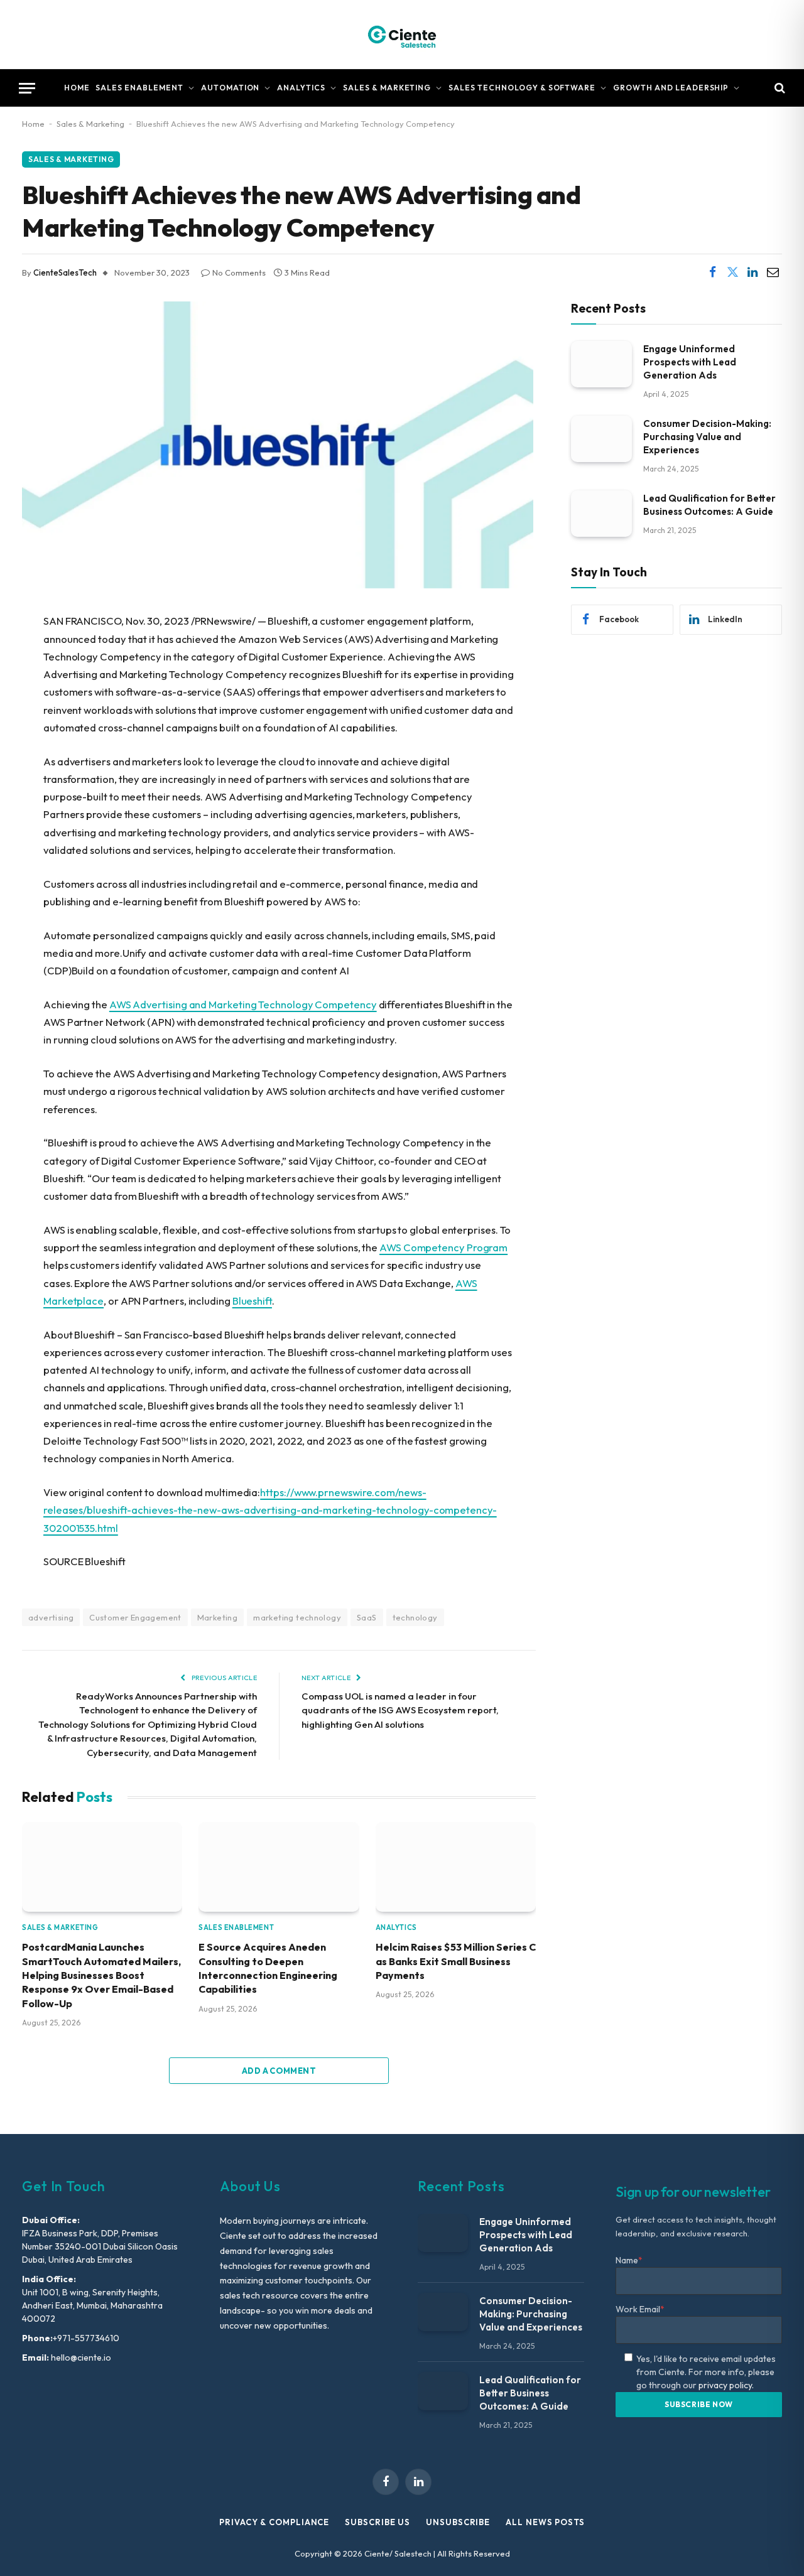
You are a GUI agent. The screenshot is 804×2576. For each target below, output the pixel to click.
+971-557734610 (86, 2338)
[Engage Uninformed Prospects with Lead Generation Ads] (601, 364)
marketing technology (297, 1617)
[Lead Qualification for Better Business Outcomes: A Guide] (601, 513)
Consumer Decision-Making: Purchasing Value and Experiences (707, 436)
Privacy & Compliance (274, 2522)
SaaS (367, 1617)
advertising (51, 1617)
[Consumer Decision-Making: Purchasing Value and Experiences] (601, 439)
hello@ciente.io (80, 2358)
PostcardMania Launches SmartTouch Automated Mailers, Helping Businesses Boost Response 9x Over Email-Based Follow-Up (101, 1975)
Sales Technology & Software (522, 88)
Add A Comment (279, 2071)
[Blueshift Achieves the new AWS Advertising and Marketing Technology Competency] (278, 585)
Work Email (640, 2309)
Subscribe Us (378, 2522)
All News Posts (545, 2522)
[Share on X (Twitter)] (732, 272)
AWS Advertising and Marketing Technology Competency (243, 1004)
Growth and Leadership (671, 88)
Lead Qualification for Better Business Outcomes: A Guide (709, 504)
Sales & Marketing (387, 88)
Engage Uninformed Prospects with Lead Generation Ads (690, 361)
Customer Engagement (135, 1617)
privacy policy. (726, 2385)
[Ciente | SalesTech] (402, 35)
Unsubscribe (458, 2522)
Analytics (301, 88)
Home (77, 88)
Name (629, 2260)
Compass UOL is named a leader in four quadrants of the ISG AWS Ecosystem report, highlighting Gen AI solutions (400, 1710)
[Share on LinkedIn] (752, 272)
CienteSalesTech (65, 272)
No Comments (239, 272)
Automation (231, 88)
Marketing (218, 1617)
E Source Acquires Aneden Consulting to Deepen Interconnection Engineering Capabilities (268, 1968)
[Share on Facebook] (712, 272)
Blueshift (252, 1301)
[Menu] (27, 88)
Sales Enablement (139, 88)
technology (415, 1617)
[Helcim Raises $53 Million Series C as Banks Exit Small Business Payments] (456, 1867)
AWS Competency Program (443, 1247)
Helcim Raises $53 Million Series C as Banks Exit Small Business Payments (456, 1961)
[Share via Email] (773, 272)
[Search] (779, 88)
